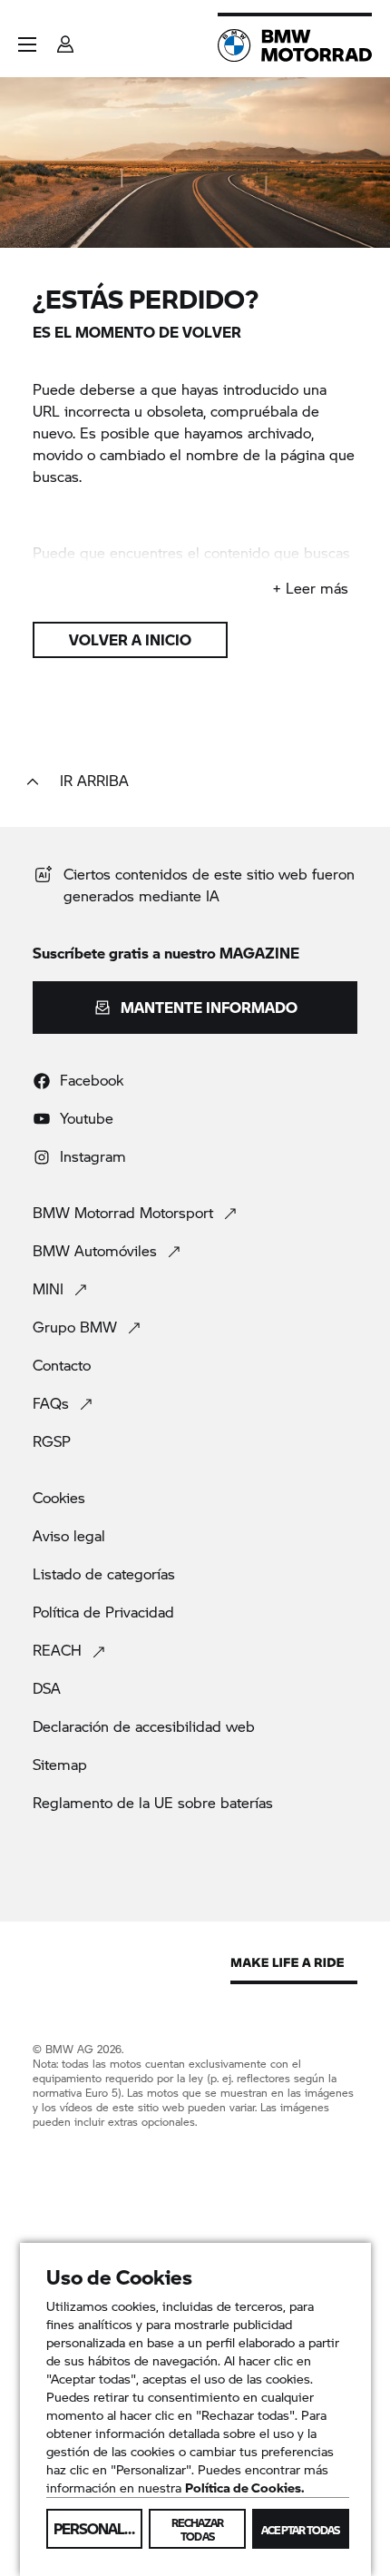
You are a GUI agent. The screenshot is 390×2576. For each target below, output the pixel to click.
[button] (27, 44)
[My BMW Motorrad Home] (295, 45)
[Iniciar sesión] (65, 39)
